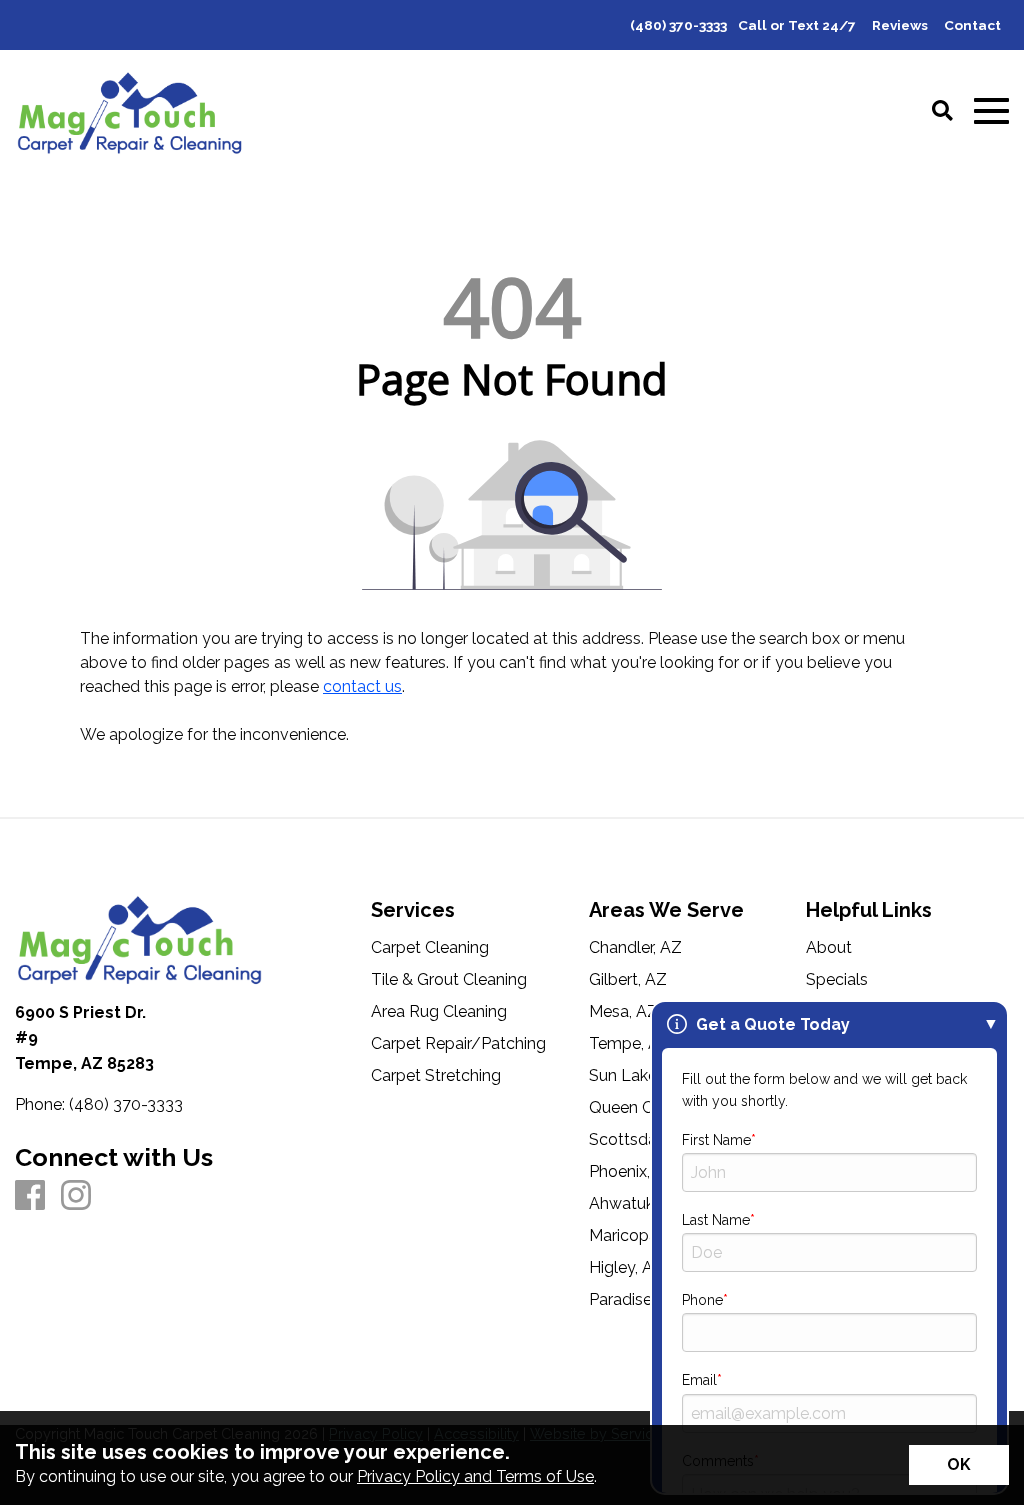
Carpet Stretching (436, 1076)
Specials (837, 980)
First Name (716, 1140)
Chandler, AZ (635, 948)
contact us (362, 686)
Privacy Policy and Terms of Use (475, 1476)
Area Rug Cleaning (439, 1012)
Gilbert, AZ (628, 980)
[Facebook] (30, 1196)
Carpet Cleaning (430, 948)
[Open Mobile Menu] (991, 111)
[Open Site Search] (942, 112)
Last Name (716, 1220)
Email (699, 1380)
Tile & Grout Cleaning (449, 980)
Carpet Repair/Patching (458, 1044)
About (829, 948)
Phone (702, 1300)
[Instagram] (76, 1196)
